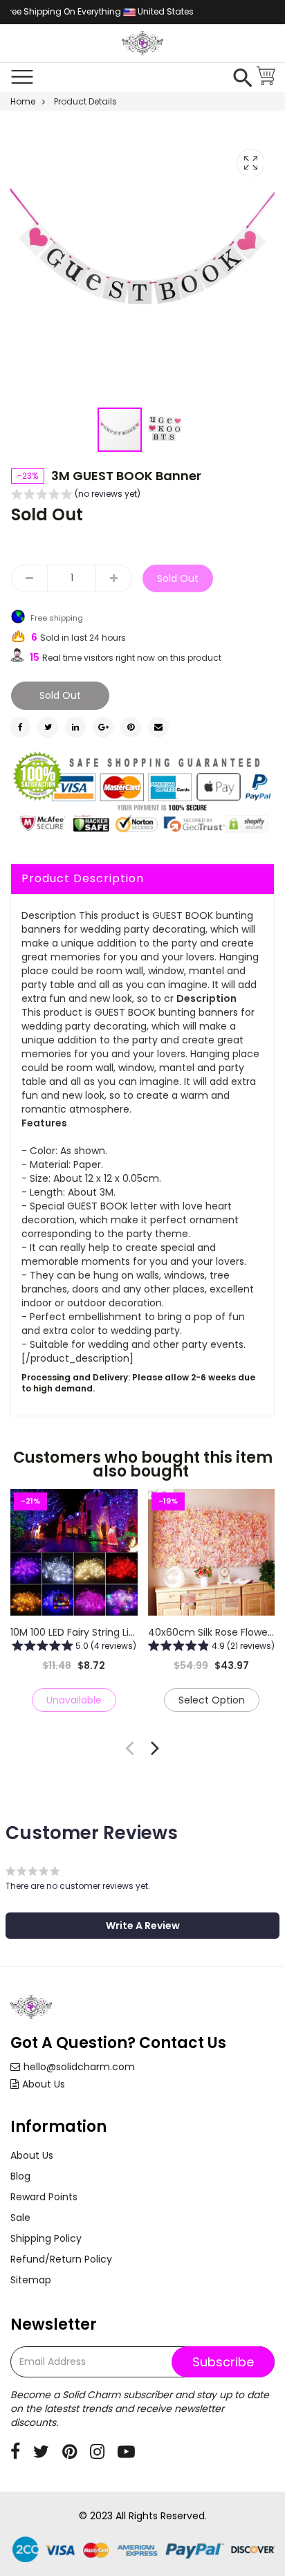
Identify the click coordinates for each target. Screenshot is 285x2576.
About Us (44, 2084)
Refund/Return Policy (61, 2259)
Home (23, 101)
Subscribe (223, 2362)
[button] (165, 430)
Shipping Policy (46, 2238)
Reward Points (44, 2197)
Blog (20, 2176)
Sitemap (31, 2280)
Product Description (83, 878)
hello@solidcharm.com (79, 2067)
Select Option (211, 1700)
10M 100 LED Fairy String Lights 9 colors (101, 1632)
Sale (20, 2218)
